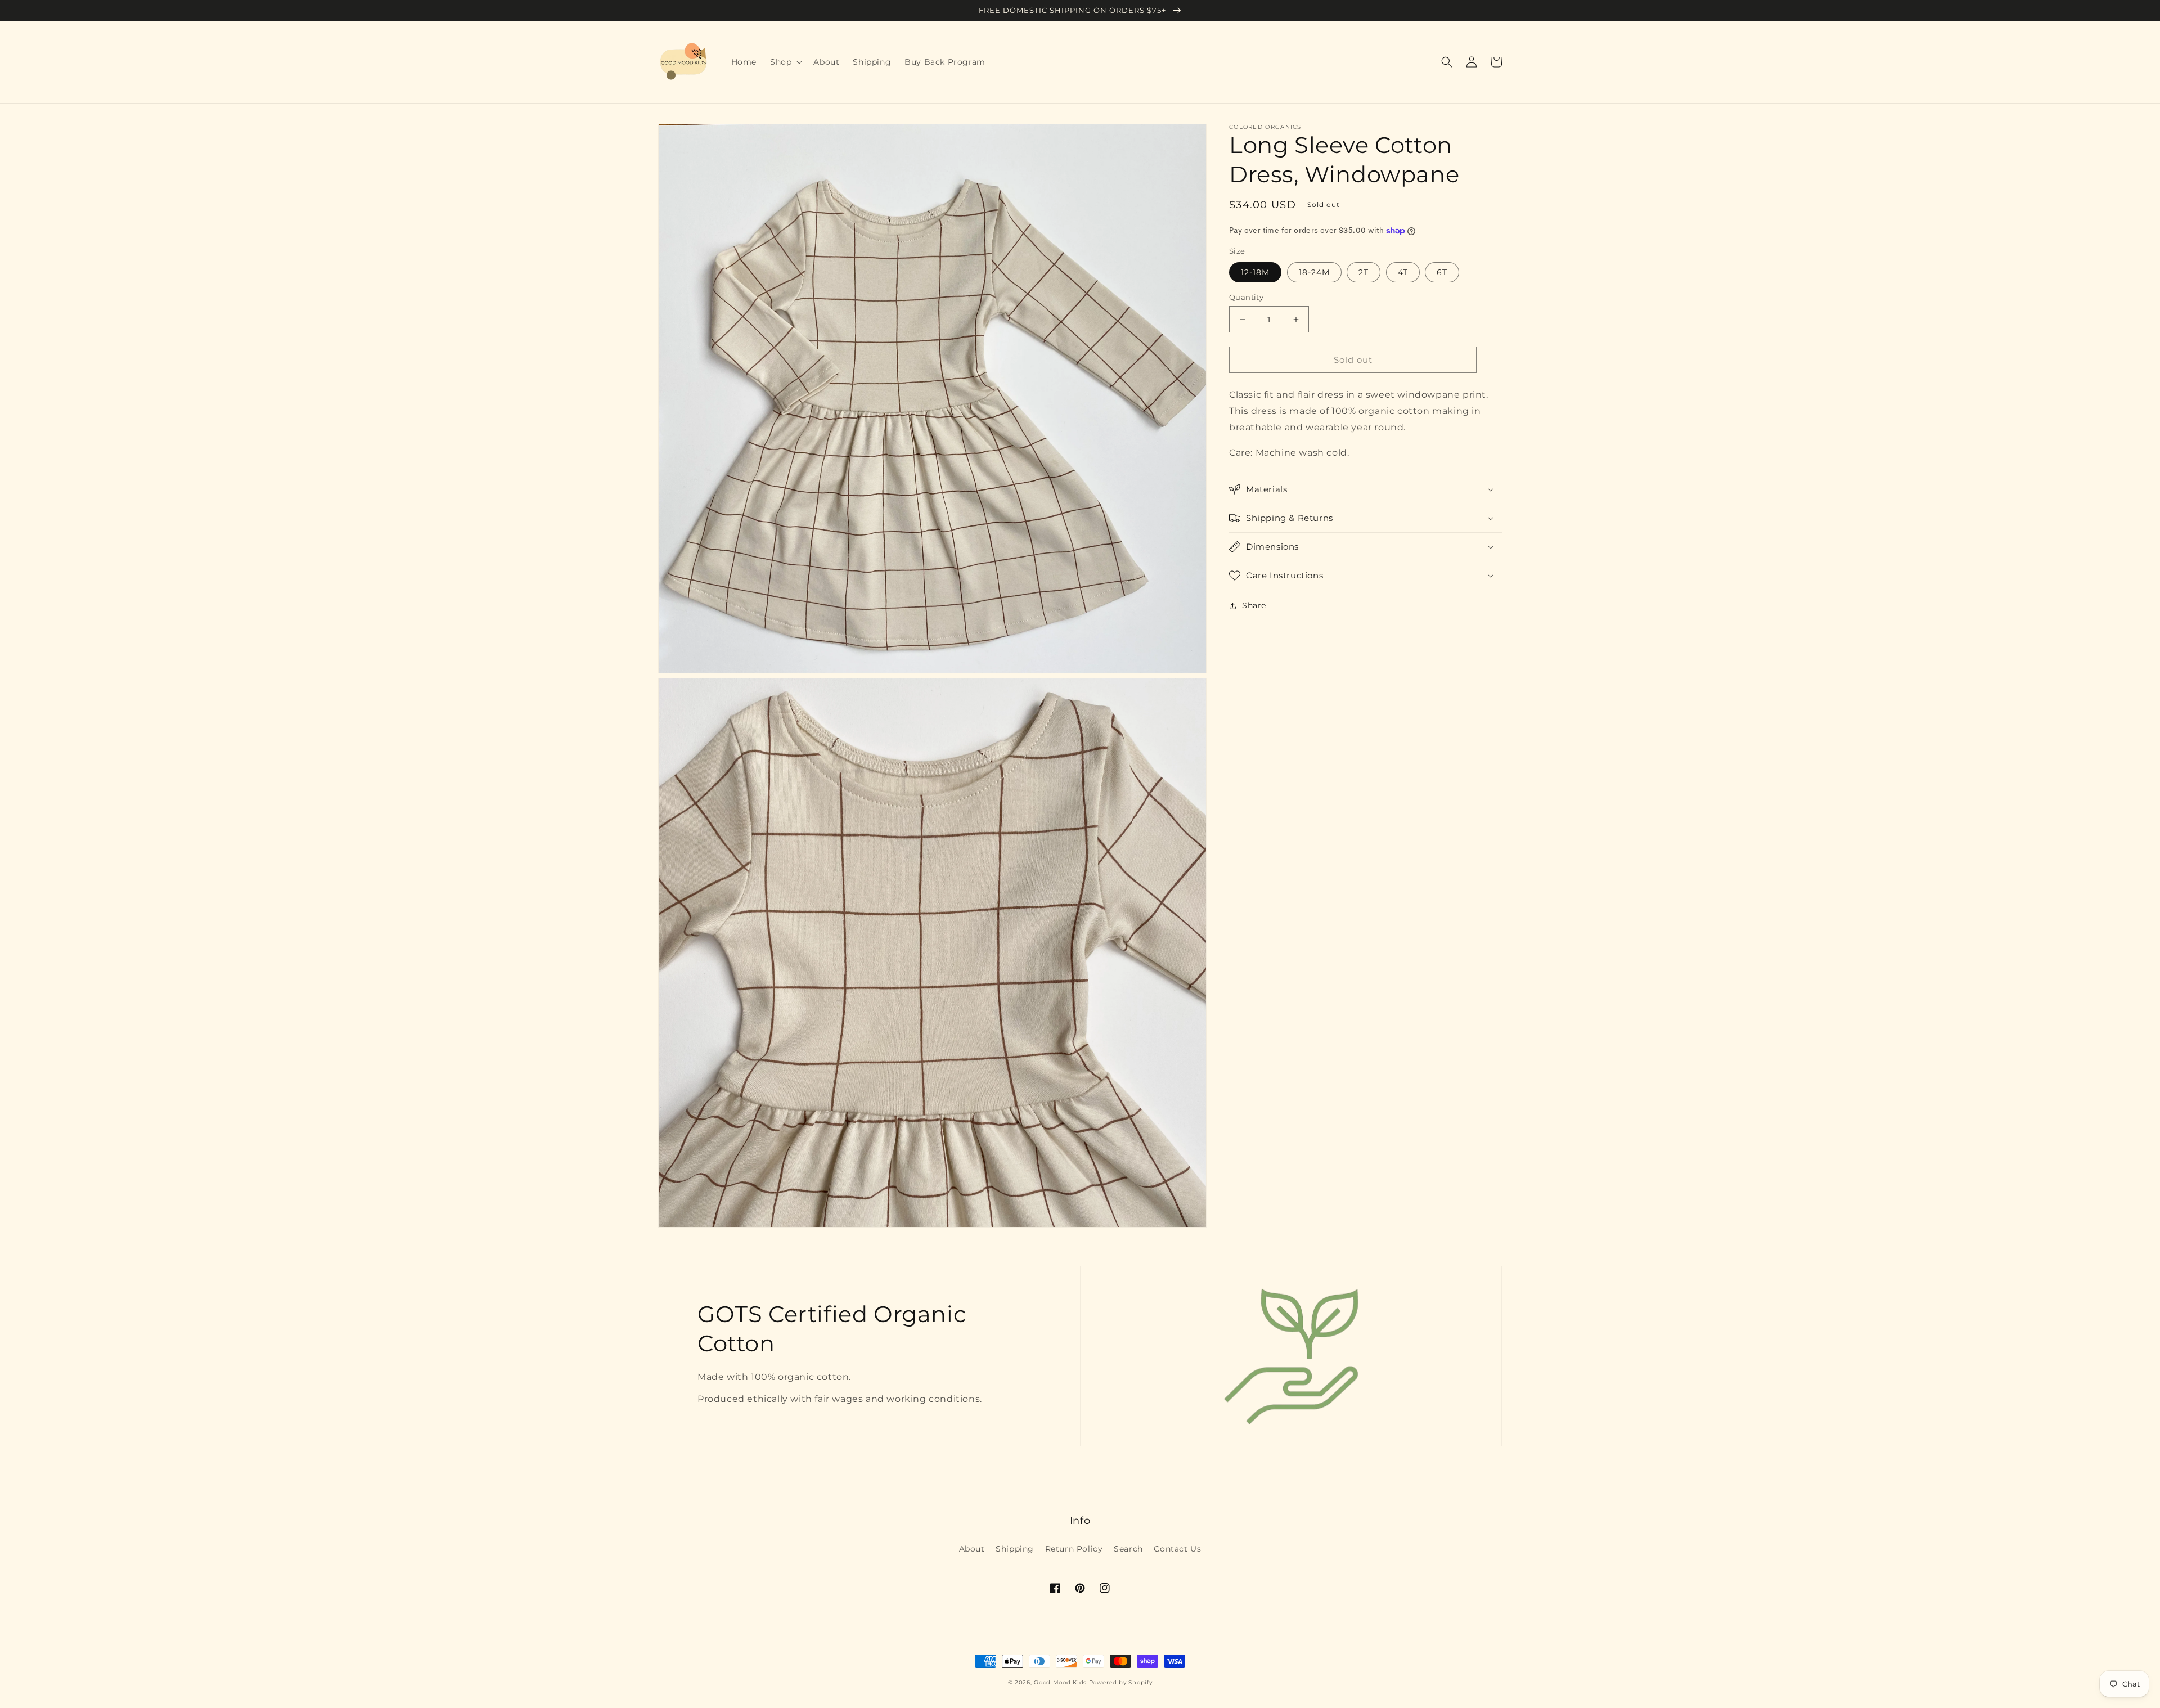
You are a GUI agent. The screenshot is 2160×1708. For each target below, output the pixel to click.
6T (1442, 272)
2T (1363, 272)
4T (1403, 272)
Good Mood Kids (1060, 1682)
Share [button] (1254, 605)
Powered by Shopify (1121, 1682)
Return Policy (1074, 1549)
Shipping (1015, 1549)
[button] (785, 62)
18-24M (1314, 272)
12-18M (1255, 272)
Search (1128, 1549)
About (972, 1549)
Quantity (1246, 297)
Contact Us (1177, 1549)
